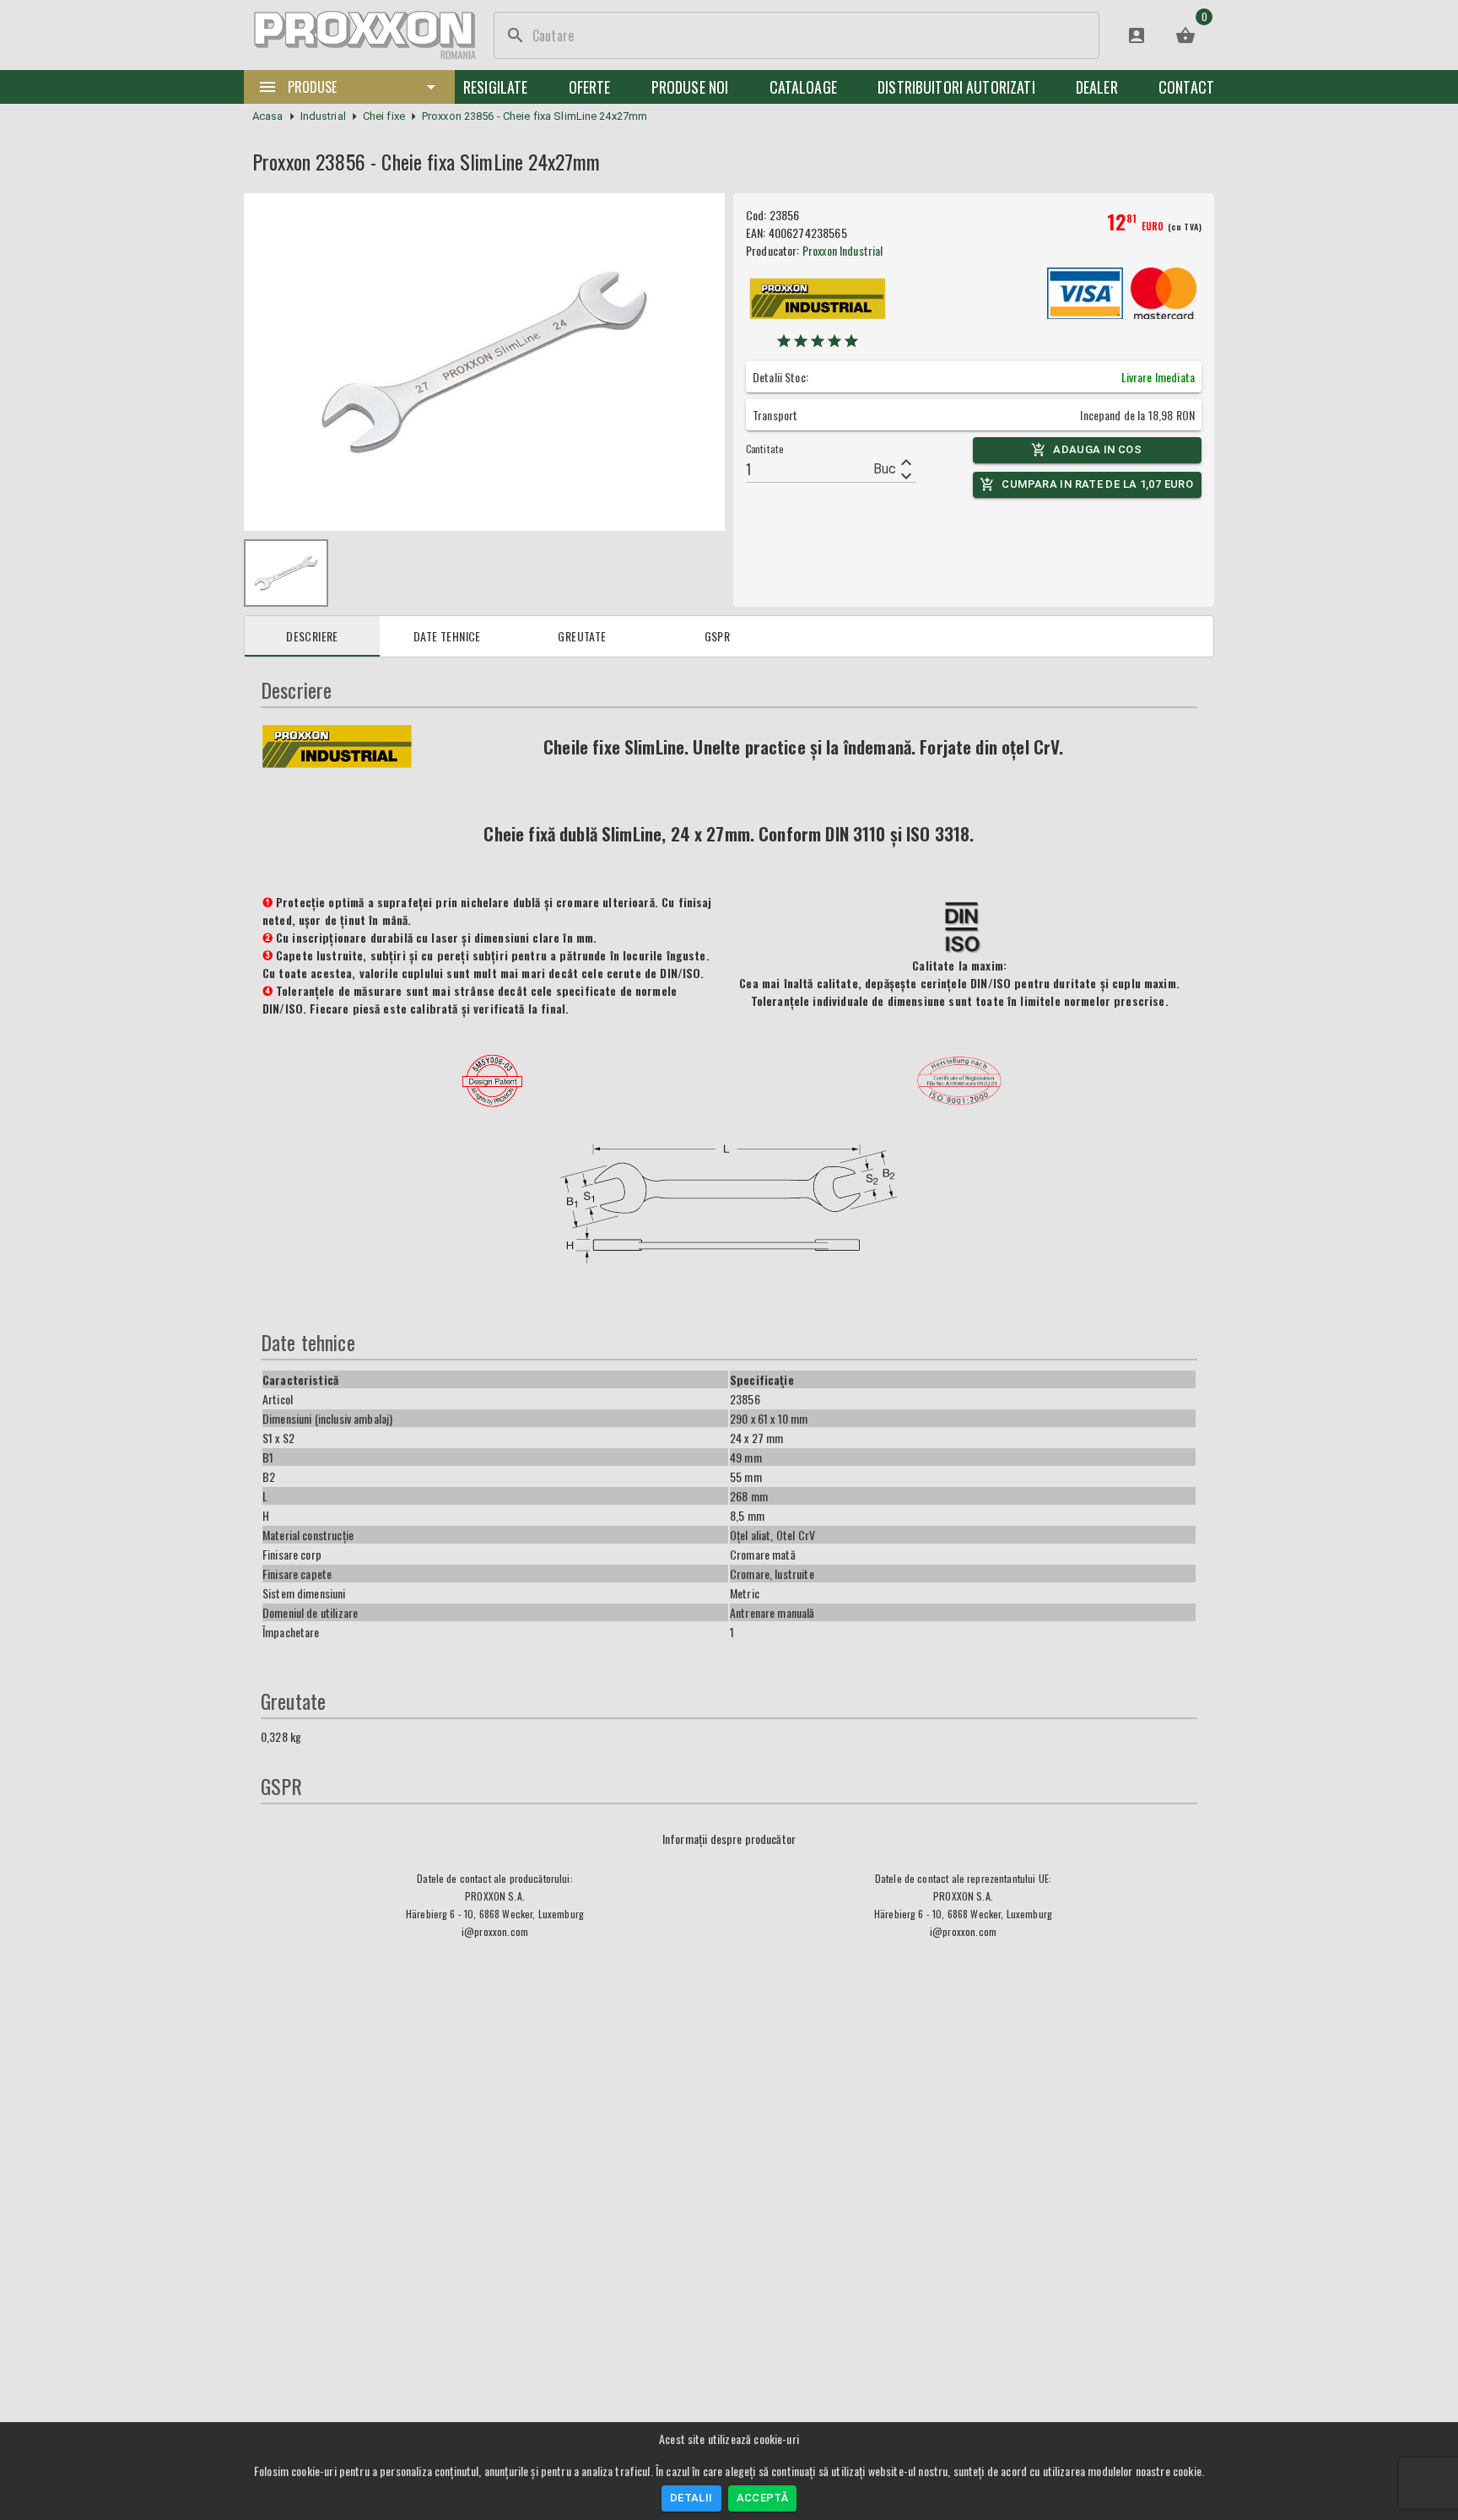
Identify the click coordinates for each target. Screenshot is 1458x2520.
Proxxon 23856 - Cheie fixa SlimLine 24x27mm (535, 116)
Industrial (323, 116)
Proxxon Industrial (843, 250)
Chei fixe (384, 116)
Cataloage (803, 87)
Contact (1186, 87)
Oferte (590, 87)
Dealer (1097, 87)
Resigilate (496, 87)
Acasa (268, 116)
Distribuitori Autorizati (956, 87)
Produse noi (690, 87)
